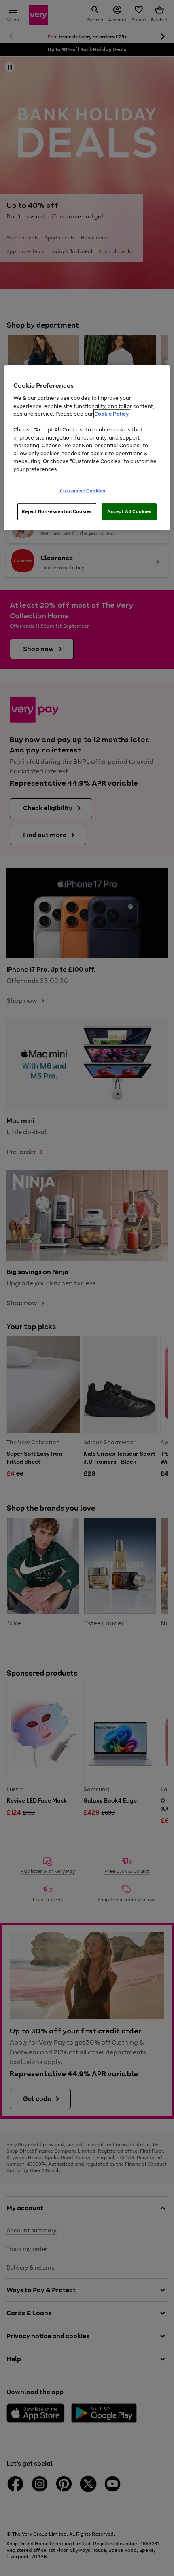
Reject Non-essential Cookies (57, 511)
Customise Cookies (83, 491)
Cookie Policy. (112, 414)
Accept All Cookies (129, 511)
